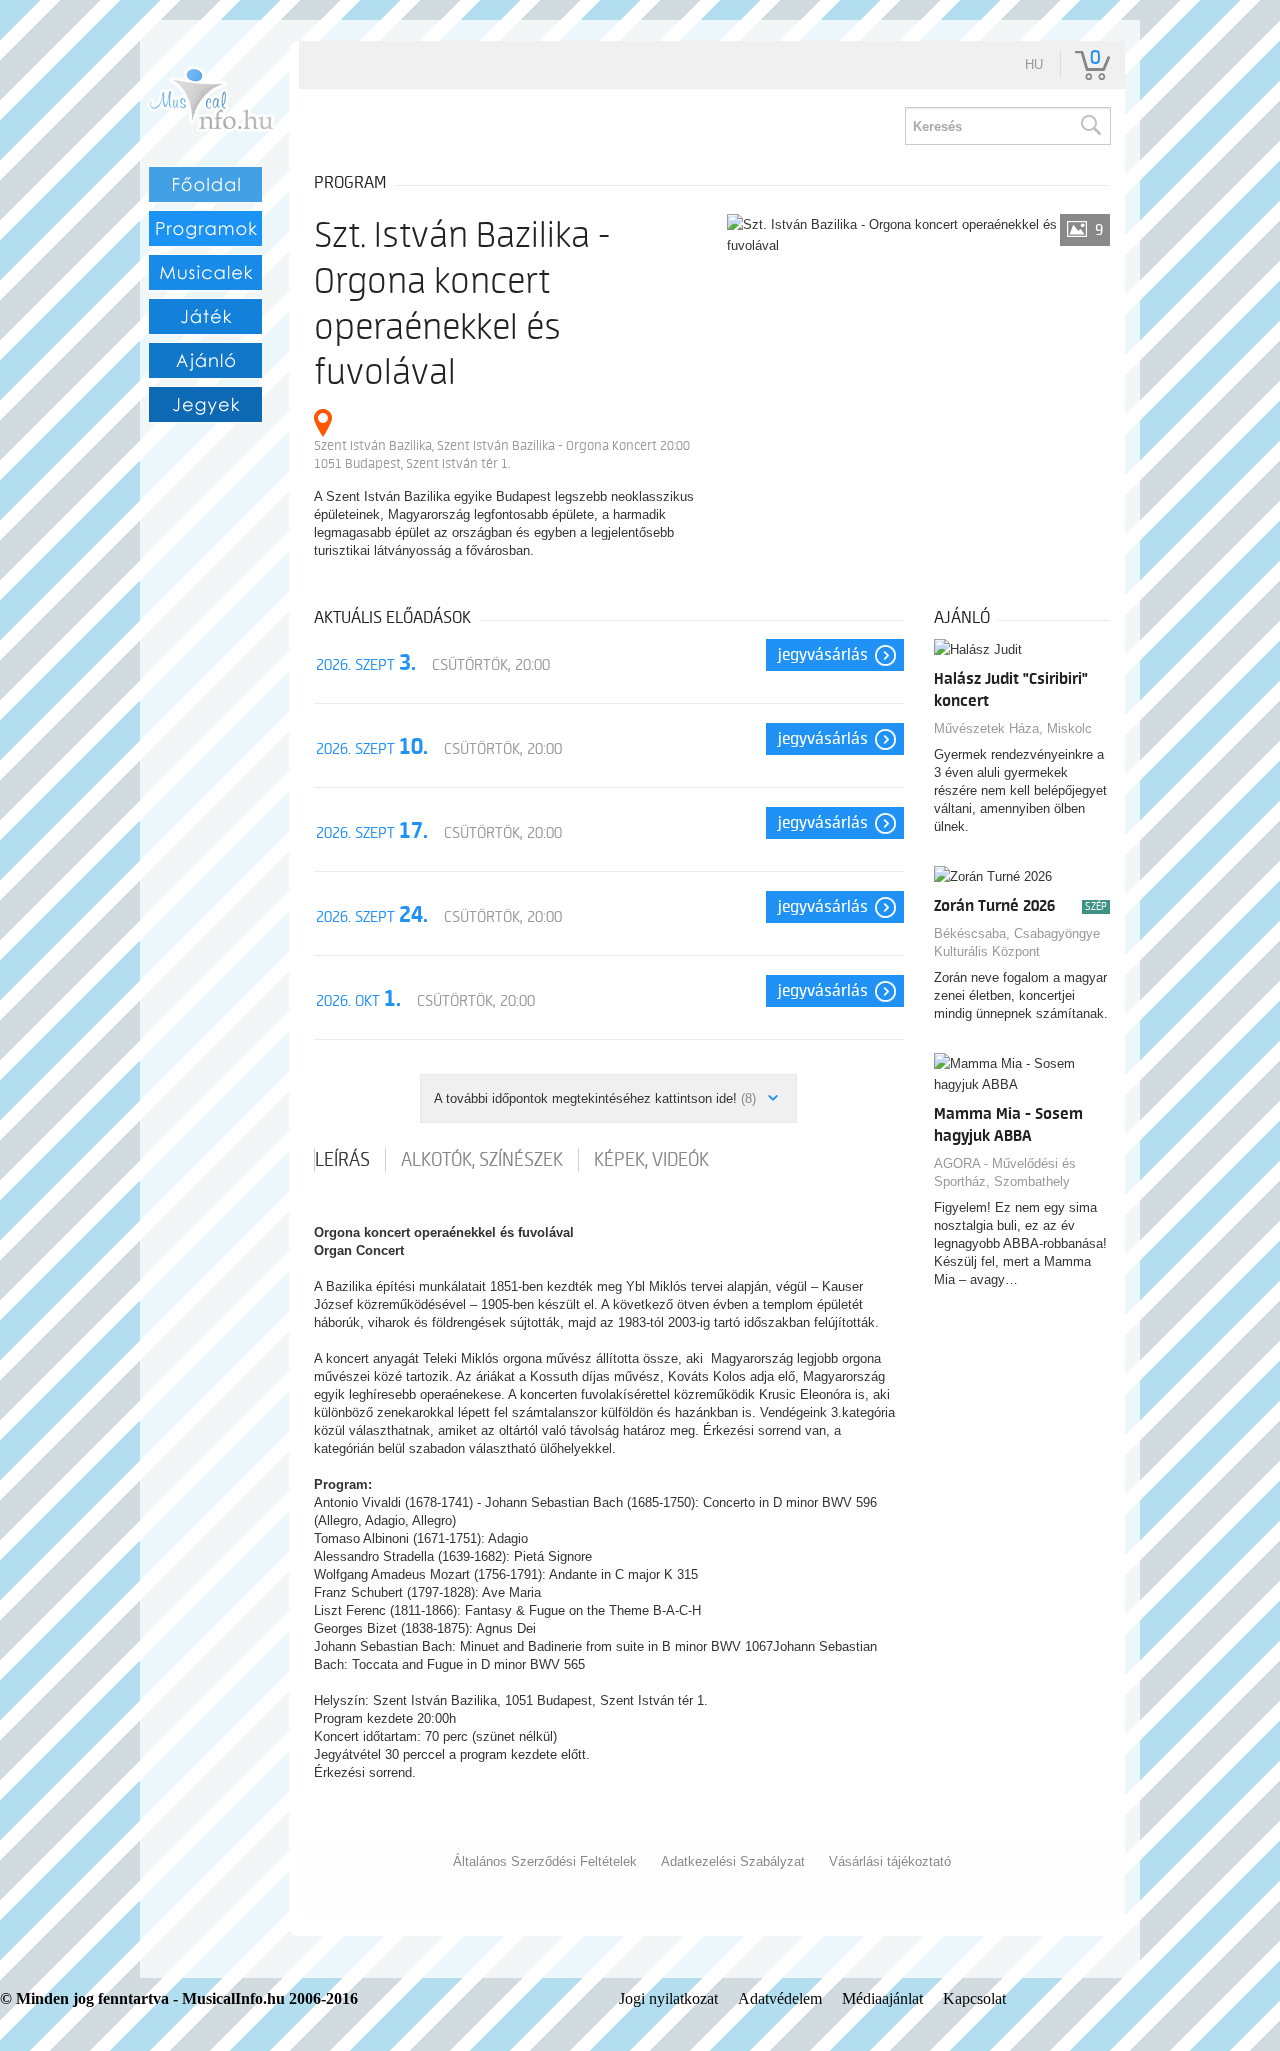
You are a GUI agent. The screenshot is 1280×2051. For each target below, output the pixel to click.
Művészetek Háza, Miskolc (1013, 728)
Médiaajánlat (882, 1998)
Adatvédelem (780, 1998)
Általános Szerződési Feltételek (545, 1861)
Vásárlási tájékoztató (890, 1861)
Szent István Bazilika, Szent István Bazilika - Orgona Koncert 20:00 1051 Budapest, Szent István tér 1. (502, 454)
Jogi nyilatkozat (668, 1998)
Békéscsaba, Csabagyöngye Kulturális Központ (1017, 942)
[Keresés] (1090, 126)
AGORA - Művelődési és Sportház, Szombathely (1005, 1172)
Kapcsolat (974, 1998)
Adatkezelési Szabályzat (733, 1861)
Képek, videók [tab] (651, 1160)
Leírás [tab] (342, 1160)
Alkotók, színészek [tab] (482, 1160)
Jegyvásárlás (823, 655)
